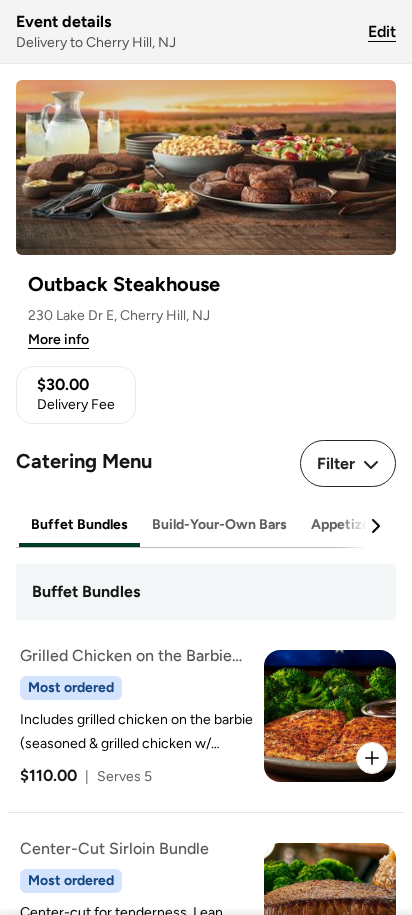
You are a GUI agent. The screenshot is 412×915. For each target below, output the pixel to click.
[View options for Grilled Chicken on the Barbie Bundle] (372, 758)
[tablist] (206, 525)
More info (58, 339)
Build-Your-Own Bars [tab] (219, 524)
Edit (382, 31)
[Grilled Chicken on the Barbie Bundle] (202, 716)
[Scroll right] (375, 526)
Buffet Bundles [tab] (79, 524)
